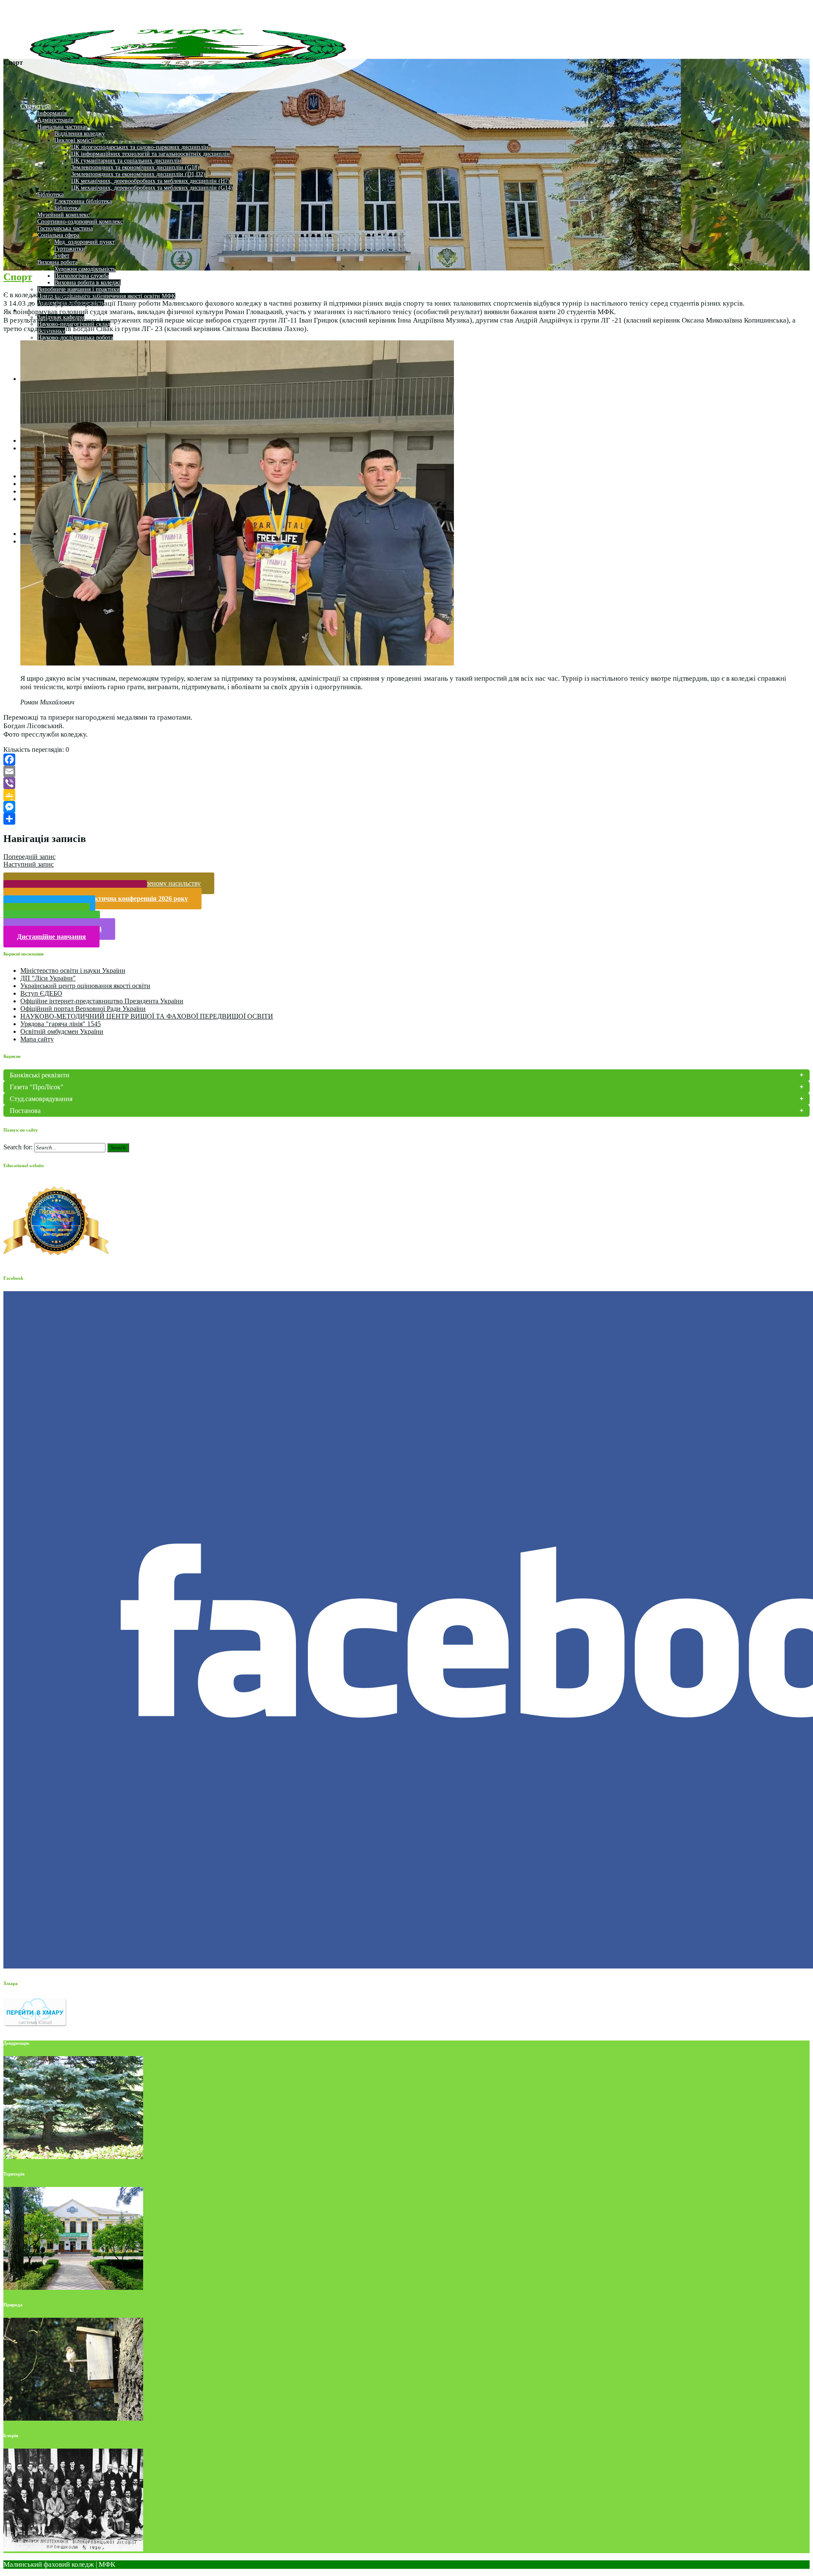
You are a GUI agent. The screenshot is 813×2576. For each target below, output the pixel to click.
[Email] (406, 771)
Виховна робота (57, 262)
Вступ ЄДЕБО (41, 993)
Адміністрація (55, 120)
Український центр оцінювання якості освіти (85, 986)
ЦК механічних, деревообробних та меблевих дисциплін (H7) (151, 181)
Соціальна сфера (58, 235)
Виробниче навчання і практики (79, 289)
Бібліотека (50, 195)
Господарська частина (65, 228)
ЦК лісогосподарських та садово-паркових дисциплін (140, 147)
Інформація (52, 113)
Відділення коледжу (80, 134)
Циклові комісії (74, 140)
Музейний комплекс (63, 215)
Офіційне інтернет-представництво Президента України (102, 1001)
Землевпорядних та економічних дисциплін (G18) (135, 167)
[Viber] (406, 783)
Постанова (25, 1111)
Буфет (62, 255)
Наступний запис (29, 864)
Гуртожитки (70, 249)
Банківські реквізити (40, 1075)
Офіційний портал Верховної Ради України (83, 1009)
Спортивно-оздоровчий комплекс (80, 222)
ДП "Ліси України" (48, 978)
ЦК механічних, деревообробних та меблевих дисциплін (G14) (152, 188)
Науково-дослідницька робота (75, 338)
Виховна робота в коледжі (87, 283)
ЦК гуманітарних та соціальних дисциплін (126, 161)
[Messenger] (406, 807)
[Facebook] (406, 759)
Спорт (18, 277)
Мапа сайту (37, 1039)
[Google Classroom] (406, 795)
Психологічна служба (82, 276)
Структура (36, 106)
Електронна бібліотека (83, 201)
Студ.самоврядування (41, 1099)
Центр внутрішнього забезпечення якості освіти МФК (106, 296)
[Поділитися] (406, 819)
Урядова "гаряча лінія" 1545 (61, 1024)
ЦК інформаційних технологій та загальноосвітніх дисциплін (151, 154)
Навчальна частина (61, 127)
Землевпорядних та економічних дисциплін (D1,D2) (138, 174)
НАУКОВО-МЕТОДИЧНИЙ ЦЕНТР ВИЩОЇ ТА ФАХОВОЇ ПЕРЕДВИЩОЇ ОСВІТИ (147, 1016)
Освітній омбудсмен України (62, 1031)
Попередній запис (29, 857)
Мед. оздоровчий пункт (84, 242)
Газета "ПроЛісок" (37, 1087)
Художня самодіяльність (85, 269)
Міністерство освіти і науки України (73, 970)
